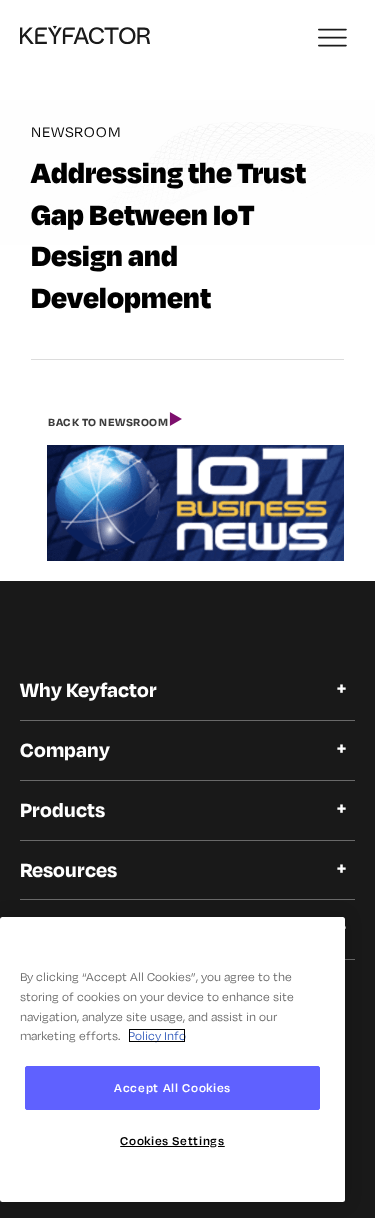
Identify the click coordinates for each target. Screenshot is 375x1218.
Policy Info (157, 1035)
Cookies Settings (172, 1140)
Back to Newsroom (108, 422)
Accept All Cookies (172, 1087)
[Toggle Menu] (334, 39)
